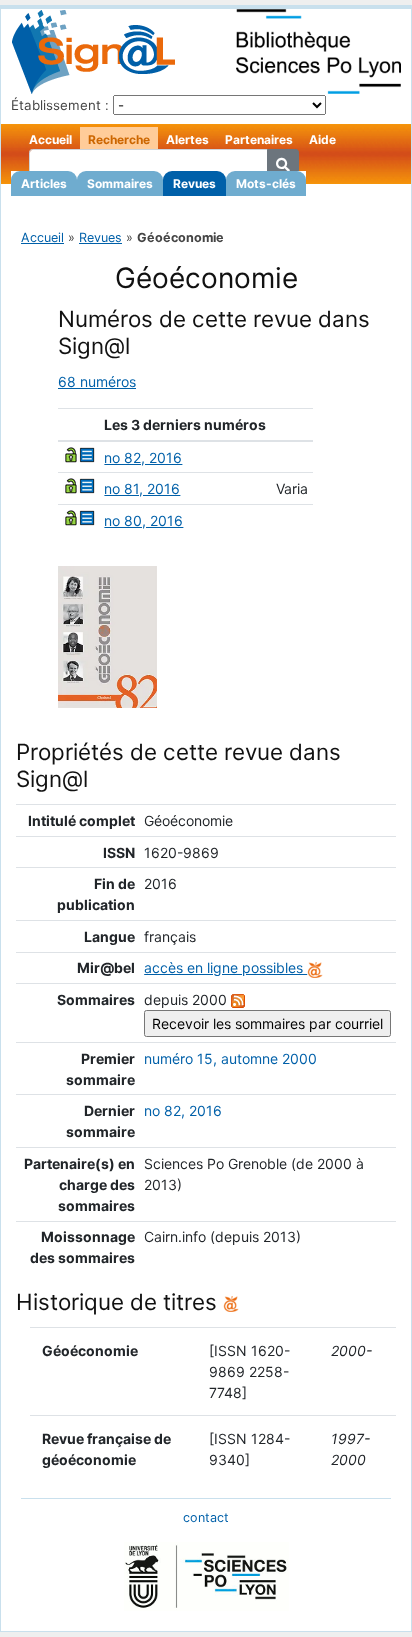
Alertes (187, 139)
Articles (44, 183)
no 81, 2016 (142, 488)
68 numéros (97, 381)
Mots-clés (266, 183)
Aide (322, 139)
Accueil (50, 139)
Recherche (119, 139)
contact (206, 1517)
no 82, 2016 (143, 457)
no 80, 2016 (143, 520)
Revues (194, 183)
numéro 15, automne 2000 (230, 1058)
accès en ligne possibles (225, 967)
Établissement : (60, 105)
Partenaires (259, 139)
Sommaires (120, 183)
